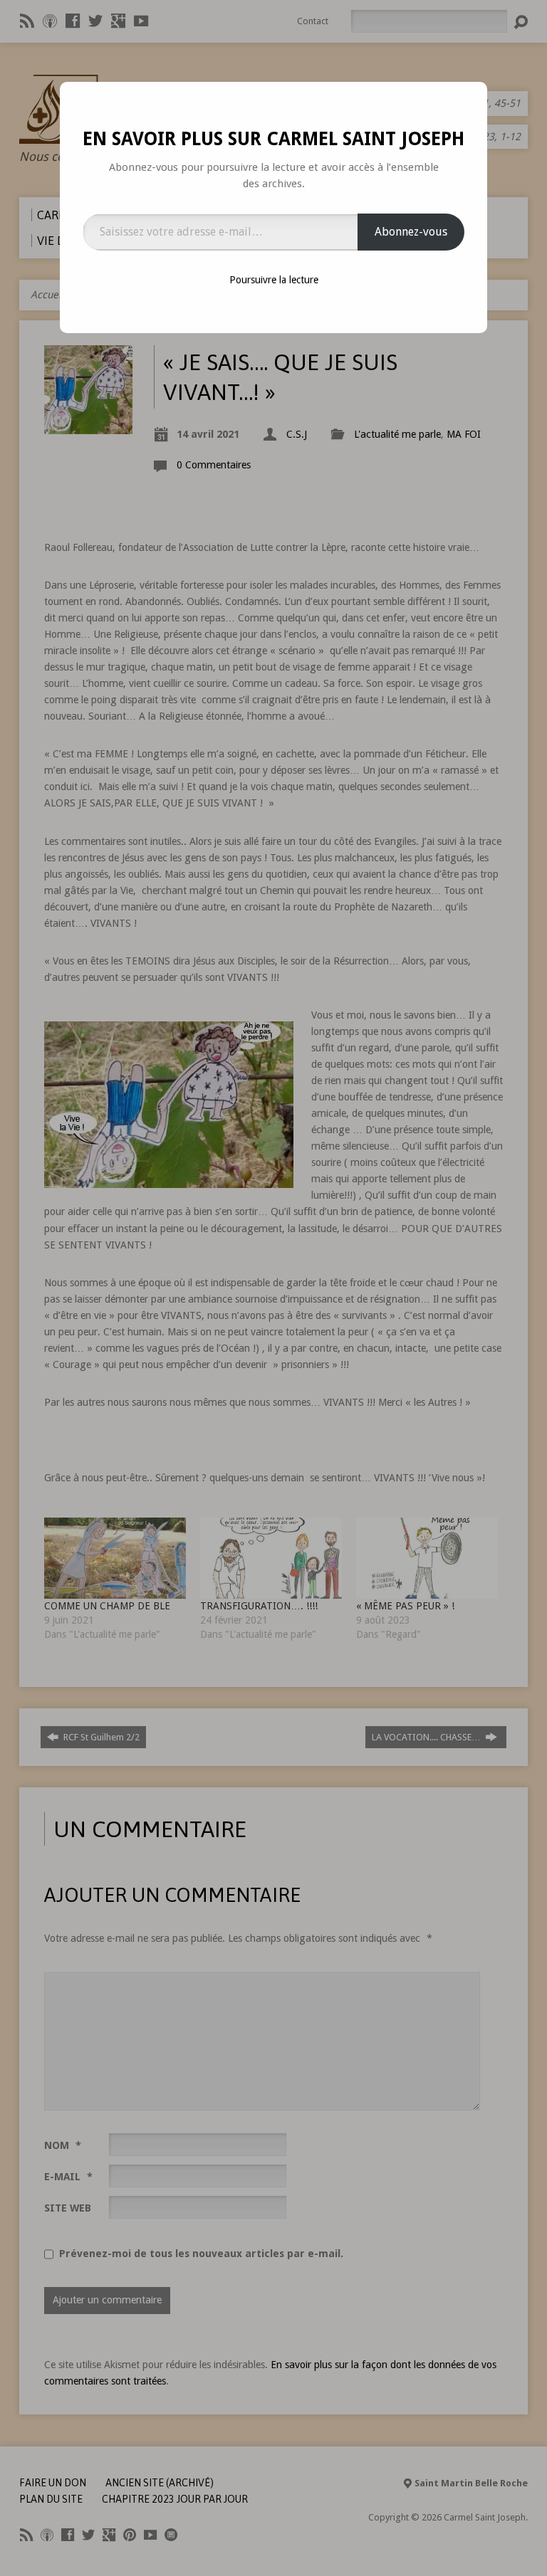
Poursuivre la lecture (274, 280)
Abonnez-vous (411, 232)
